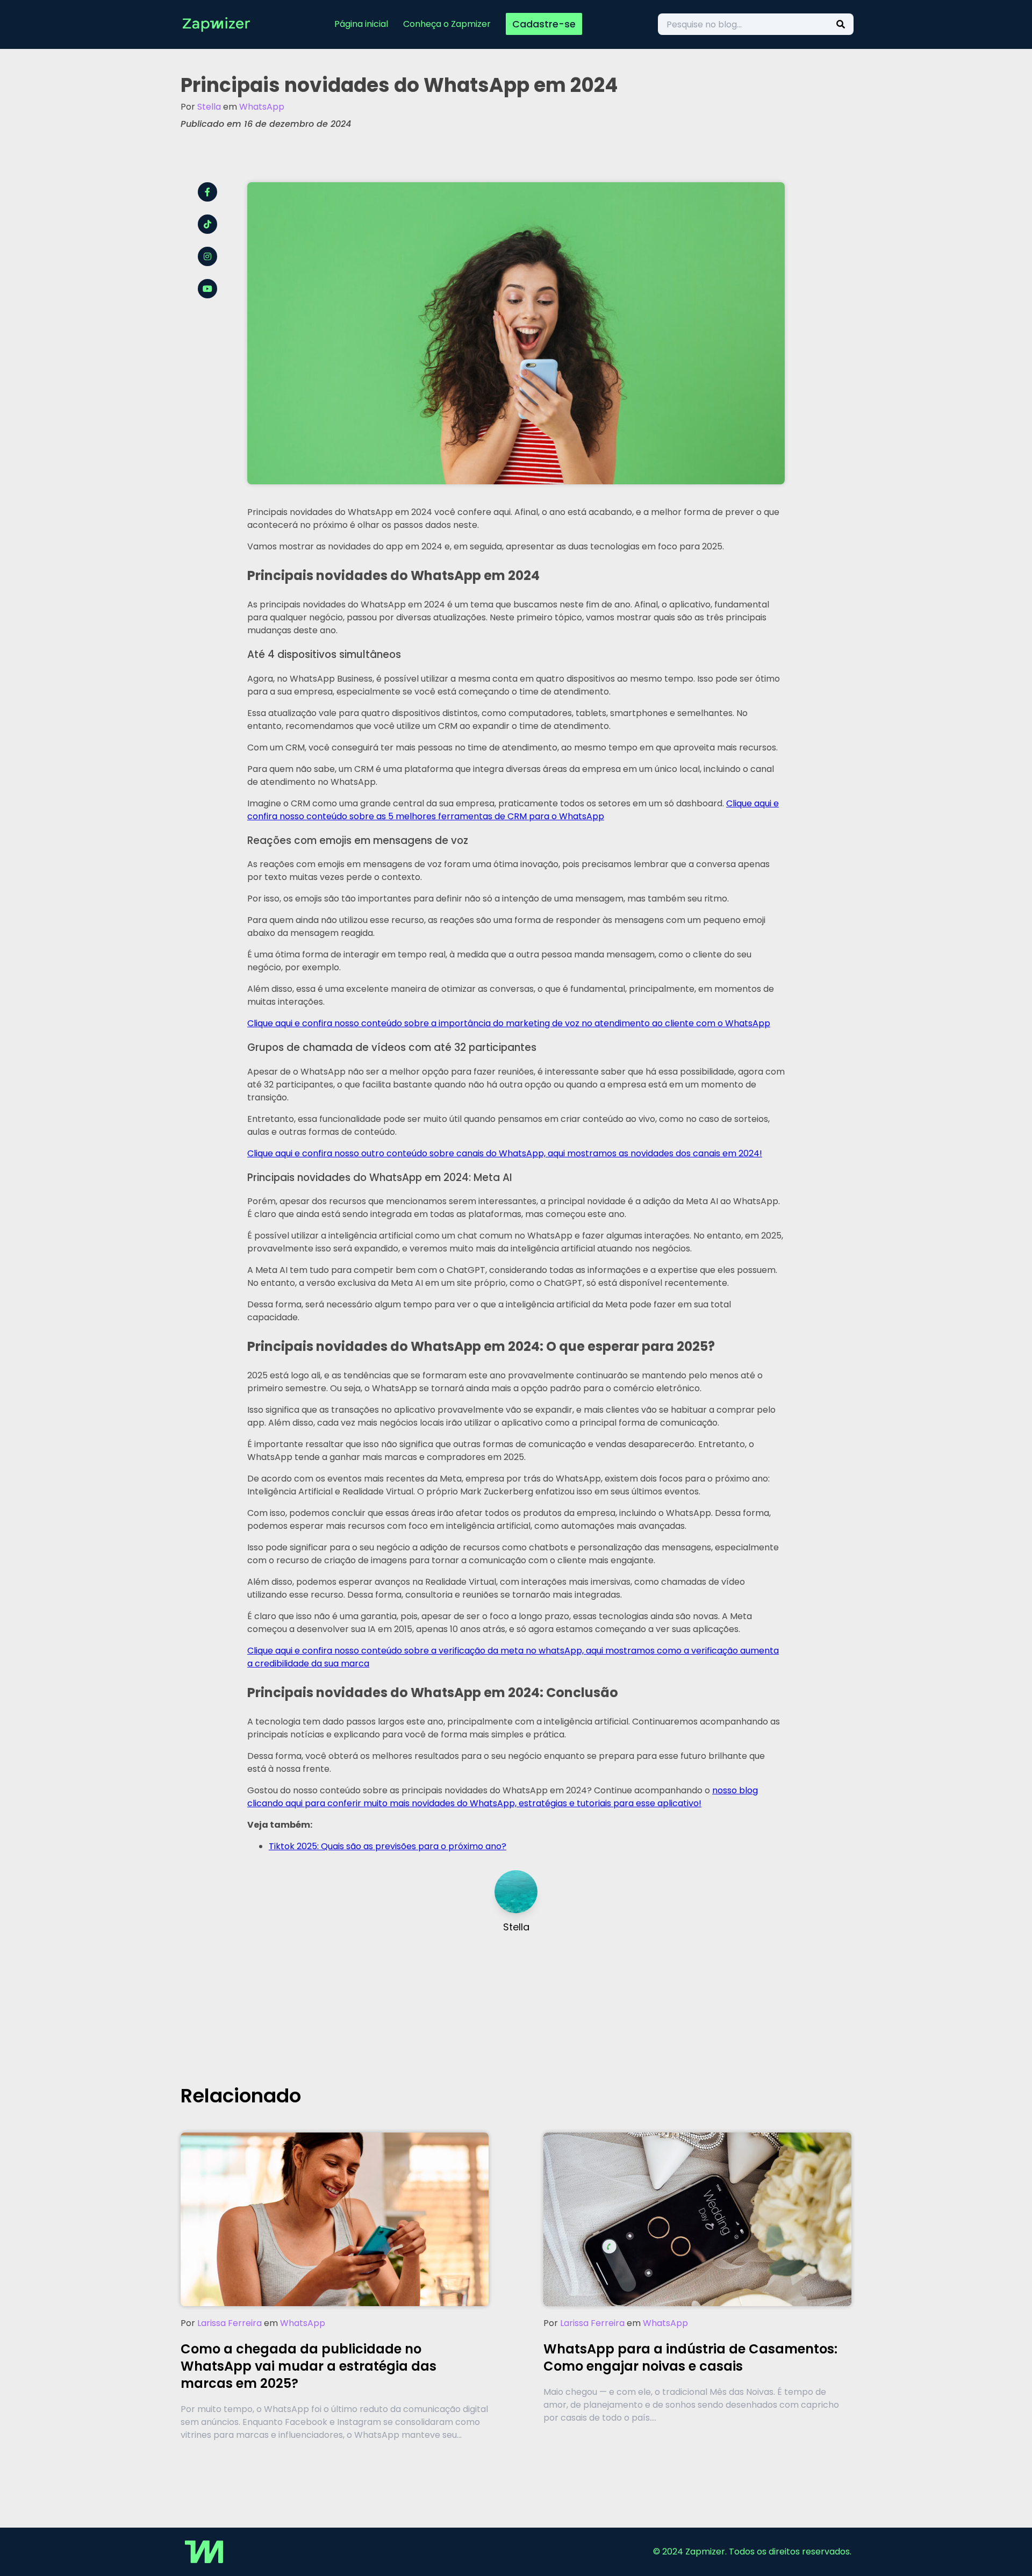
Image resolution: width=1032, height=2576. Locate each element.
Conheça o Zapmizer (447, 24)
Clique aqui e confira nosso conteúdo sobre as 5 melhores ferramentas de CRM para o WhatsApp (513, 810)
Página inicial (361, 24)
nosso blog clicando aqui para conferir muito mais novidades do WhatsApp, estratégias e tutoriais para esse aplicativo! (503, 1797)
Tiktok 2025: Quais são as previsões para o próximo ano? (388, 1846)
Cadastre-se (544, 24)
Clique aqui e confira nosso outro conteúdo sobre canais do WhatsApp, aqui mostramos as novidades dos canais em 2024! (505, 1153)
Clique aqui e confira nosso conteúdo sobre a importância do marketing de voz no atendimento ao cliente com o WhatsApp (509, 1023)
